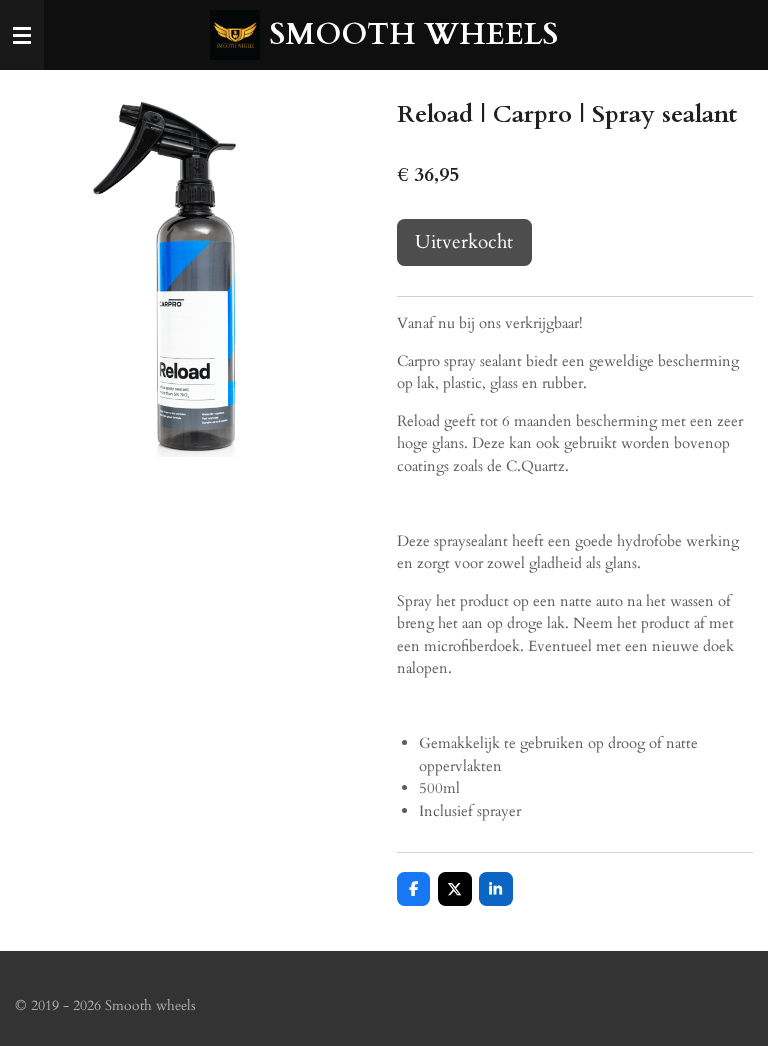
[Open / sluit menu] (22, 35)
